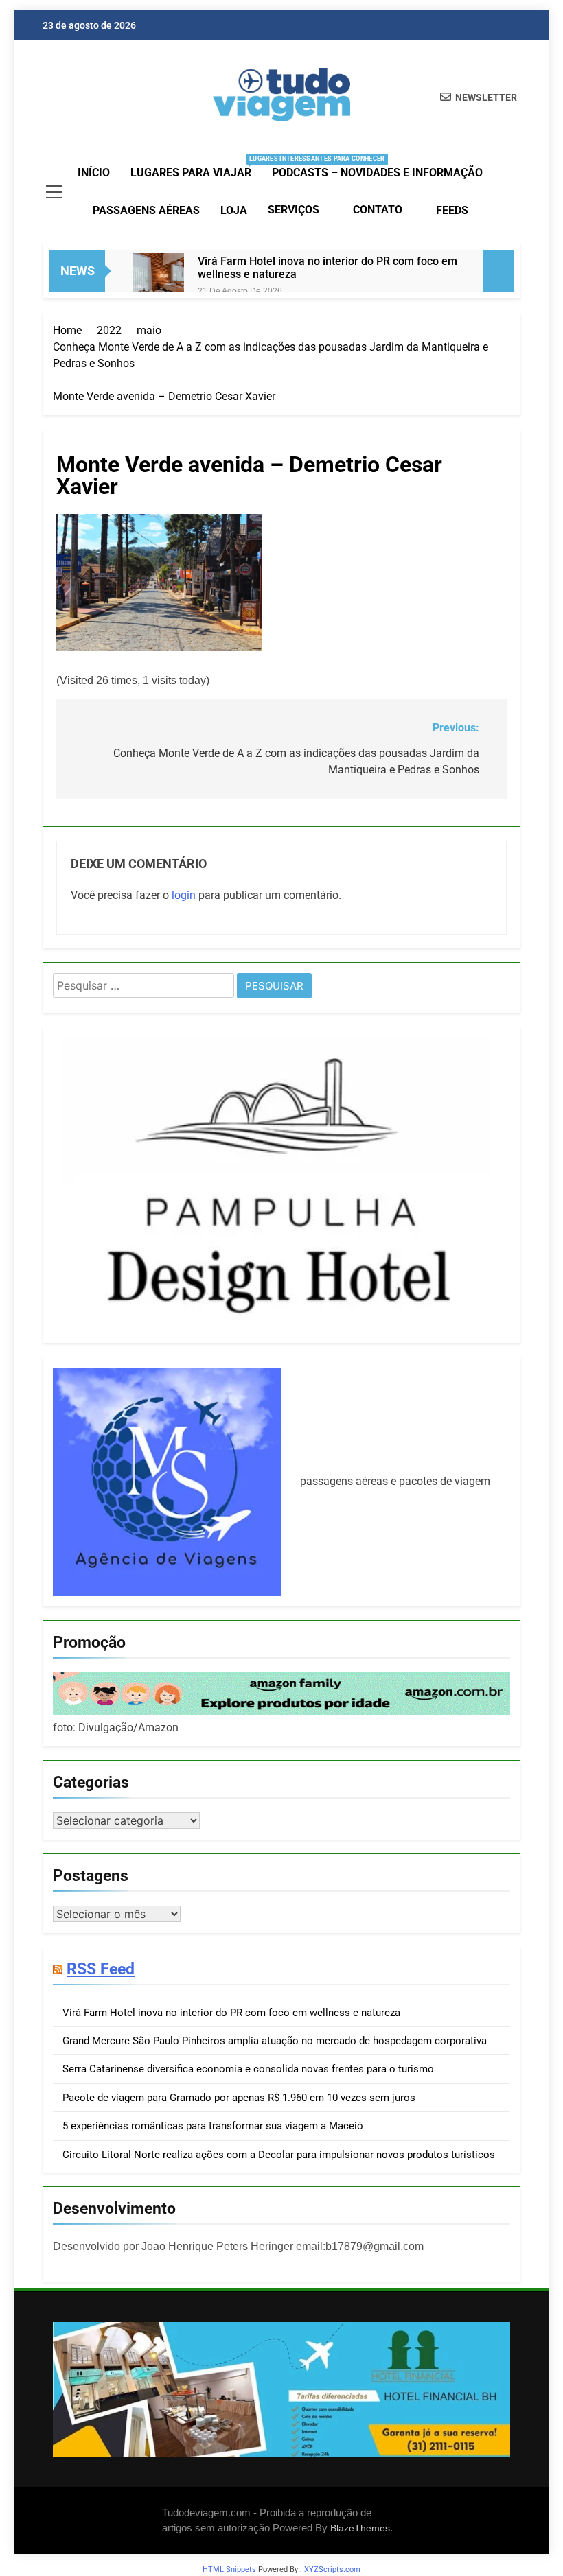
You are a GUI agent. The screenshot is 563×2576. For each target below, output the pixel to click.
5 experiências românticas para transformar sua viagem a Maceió (213, 2126)
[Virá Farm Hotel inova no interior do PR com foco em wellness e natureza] (158, 279)
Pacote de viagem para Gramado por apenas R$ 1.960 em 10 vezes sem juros (239, 2098)
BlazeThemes (360, 2528)
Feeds (452, 210)
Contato (378, 210)
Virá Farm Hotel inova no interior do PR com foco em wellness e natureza (328, 268)
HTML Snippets (229, 2569)
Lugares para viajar (196, 167)
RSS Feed (101, 1969)
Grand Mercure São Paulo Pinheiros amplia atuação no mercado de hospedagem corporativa (275, 2041)
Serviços (294, 210)
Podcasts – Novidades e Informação (377, 173)
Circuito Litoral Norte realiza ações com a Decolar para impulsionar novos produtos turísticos (279, 2155)
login (184, 895)
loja (234, 210)
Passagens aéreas (146, 210)
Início (94, 173)
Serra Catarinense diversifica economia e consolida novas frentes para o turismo (248, 2069)
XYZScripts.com (332, 2569)
